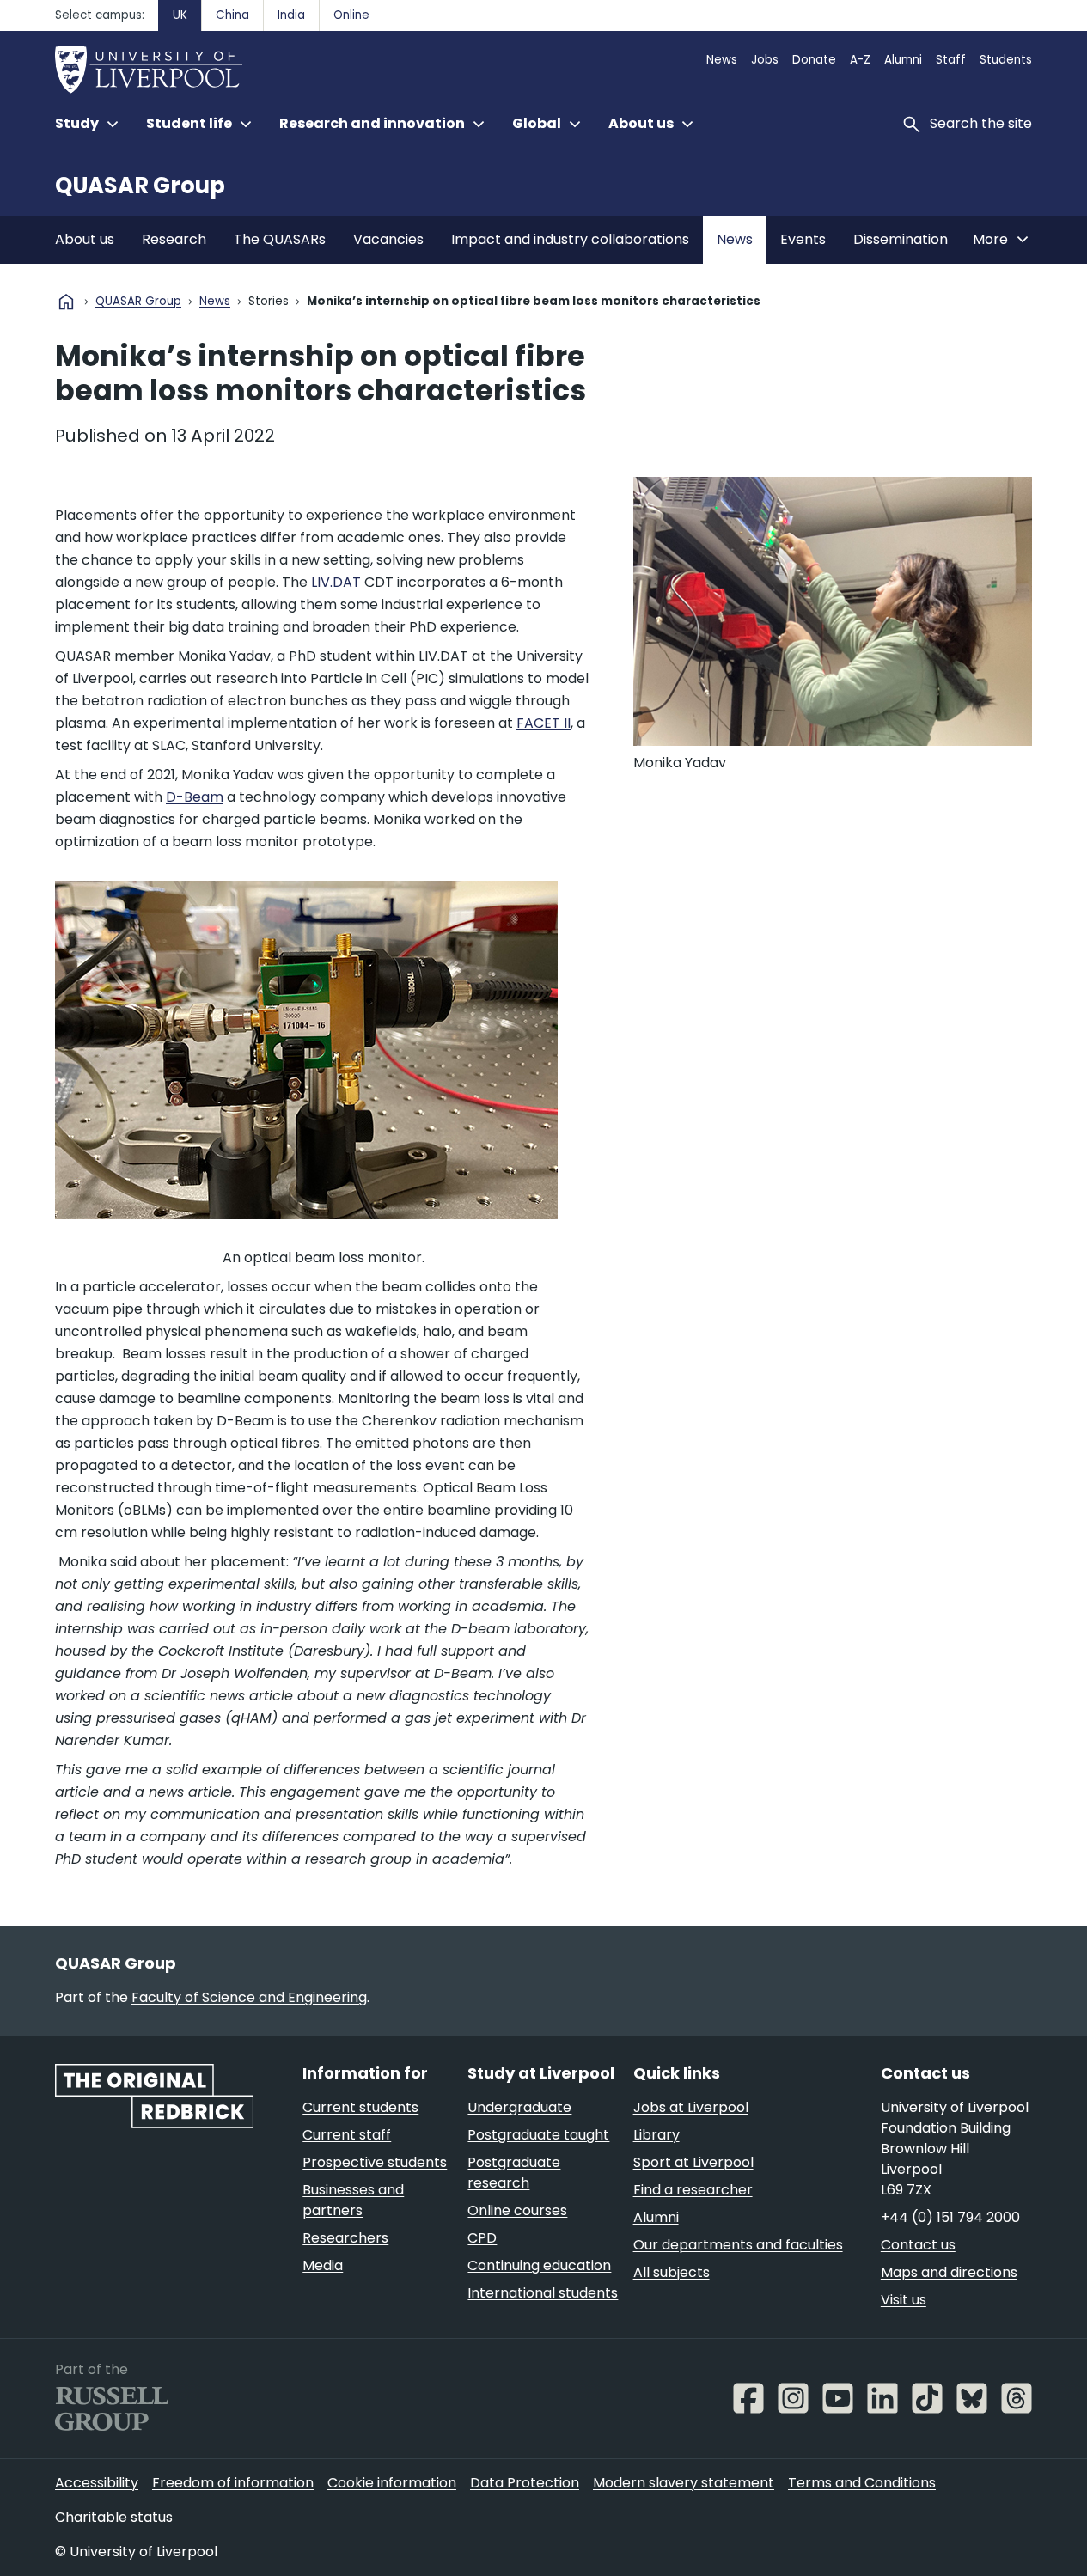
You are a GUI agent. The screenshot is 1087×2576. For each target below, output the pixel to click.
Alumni (903, 60)
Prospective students (375, 2162)
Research (174, 239)
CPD (482, 2238)
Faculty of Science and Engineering (249, 1997)
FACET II (543, 723)
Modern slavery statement (684, 2483)
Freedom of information (233, 2483)
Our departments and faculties (738, 2245)
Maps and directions (949, 2272)
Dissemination (901, 239)
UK (180, 15)
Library (656, 2135)
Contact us (918, 2245)
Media (323, 2265)
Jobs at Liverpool (691, 2107)
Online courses (517, 2210)
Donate (814, 60)
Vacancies (388, 239)
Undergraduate (519, 2107)
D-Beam (195, 797)
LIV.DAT (336, 582)
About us (85, 239)
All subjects (672, 2272)
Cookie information (392, 2483)
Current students (360, 2107)
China (232, 15)
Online (351, 15)
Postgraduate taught (538, 2135)
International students (543, 2293)
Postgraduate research (514, 2173)
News (722, 60)
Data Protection (525, 2483)
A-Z (860, 60)
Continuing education (539, 2265)
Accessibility (97, 2483)
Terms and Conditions (862, 2483)
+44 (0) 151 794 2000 (950, 2217)
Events (803, 239)
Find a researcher (693, 2190)
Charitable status (114, 2517)
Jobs (765, 60)
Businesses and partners (353, 2200)
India (291, 15)
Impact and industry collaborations (570, 239)
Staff (951, 60)
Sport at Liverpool (693, 2162)
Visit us (904, 2300)
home (66, 302)
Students (1006, 60)
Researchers (345, 2238)
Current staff (347, 2135)
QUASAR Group (140, 186)
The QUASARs (280, 239)
